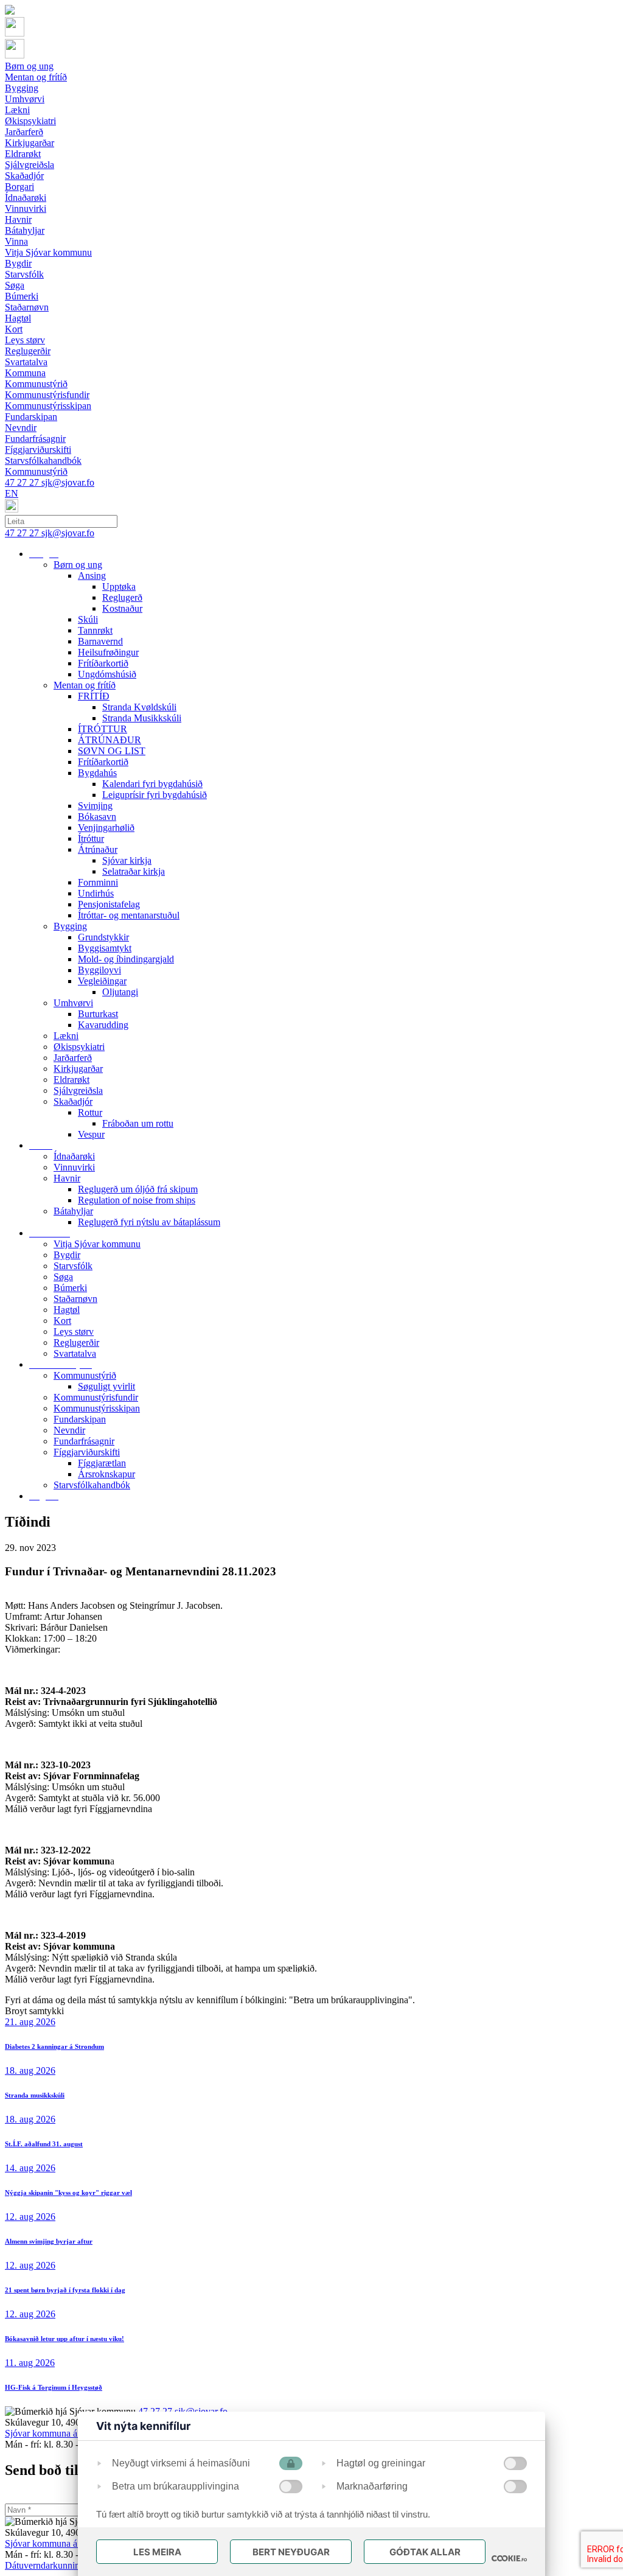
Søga (63, 1277)
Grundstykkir (103, 937)
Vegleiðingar (102, 981)
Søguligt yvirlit (106, 1386)
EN (12, 493)
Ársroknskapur (106, 1474)
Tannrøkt (95, 630)
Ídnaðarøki (74, 1156)
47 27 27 (23, 482)
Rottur (90, 1112)
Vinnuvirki (74, 1167)
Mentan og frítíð (85, 685)
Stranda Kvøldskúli (139, 707)
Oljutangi (120, 992)
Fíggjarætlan (102, 1463)
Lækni (66, 1036)
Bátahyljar (73, 1211)
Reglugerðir (76, 1342)
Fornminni (98, 882)
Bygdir (67, 1255)
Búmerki (70, 1288)
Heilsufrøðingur (108, 652)
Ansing (92, 576)
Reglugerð (122, 597)
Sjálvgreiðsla (78, 1090)
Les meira (157, 2552)
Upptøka (119, 586)
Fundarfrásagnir (84, 1441)
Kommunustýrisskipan (97, 1408)
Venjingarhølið (106, 828)
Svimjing (95, 806)
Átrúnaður (98, 849)
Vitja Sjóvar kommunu (97, 1244)
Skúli (88, 619)
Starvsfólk (73, 1266)
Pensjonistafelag (109, 904)
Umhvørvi (73, 1003)
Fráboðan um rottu (138, 1123)
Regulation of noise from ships (137, 1200)
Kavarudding (103, 1025)
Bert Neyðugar (291, 2552)
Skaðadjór (73, 1101)
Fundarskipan (80, 1419)
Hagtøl (67, 1310)
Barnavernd (100, 641)
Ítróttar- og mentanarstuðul (129, 915)
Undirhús (96, 893)
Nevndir (69, 1430)
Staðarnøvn (75, 1299)
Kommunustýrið (85, 1375)
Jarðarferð (73, 1058)
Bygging (70, 926)
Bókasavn (97, 817)
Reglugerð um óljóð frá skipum (138, 1189)
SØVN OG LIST (112, 751)
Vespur (91, 1134)
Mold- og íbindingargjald (126, 959)
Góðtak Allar (425, 2552)
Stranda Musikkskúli (142, 718)
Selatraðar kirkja (134, 871)
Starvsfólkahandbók (92, 1485)
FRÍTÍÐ (94, 696)
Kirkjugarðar (78, 1069)
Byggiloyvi (99, 970)
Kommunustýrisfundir (96, 1397)
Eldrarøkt (71, 1080)
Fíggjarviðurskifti (87, 1452)
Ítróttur (91, 838)
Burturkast (98, 1014)
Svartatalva (75, 1353)
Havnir (67, 1178)
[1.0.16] (509, 2558)
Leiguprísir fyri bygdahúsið (155, 795)
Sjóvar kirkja (127, 860)
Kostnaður (122, 608)
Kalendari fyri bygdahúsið (152, 784)
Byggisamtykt (105, 948)
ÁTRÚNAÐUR (110, 740)
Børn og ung (78, 565)
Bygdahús (97, 773)
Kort (62, 1321)
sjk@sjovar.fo (68, 482)
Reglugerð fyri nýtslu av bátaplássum (149, 1222)
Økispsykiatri (79, 1047)
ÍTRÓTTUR (103, 729)
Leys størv (74, 1332)
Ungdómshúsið (107, 674)
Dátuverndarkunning (45, 2565)
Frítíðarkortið (103, 663)
